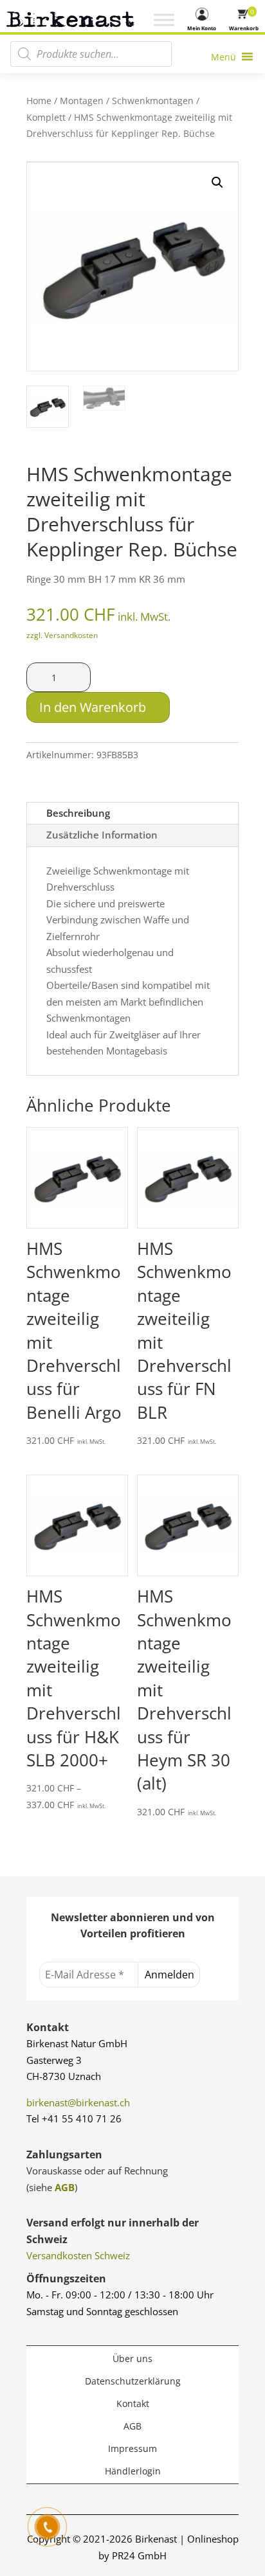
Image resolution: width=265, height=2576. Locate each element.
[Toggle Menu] (164, 20)
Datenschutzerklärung (133, 2381)
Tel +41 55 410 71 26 (74, 2119)
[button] (217, 182)
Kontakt (133, 2403)
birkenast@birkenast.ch (78, 2102)
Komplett (46, 117)
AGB (65, 2187)
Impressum (132, 2448)
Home (39, 101)
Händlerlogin (133, 2471)
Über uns (132, 2358)
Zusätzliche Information (102, 835)
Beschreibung (78, 813)
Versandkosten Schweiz (78, 2255)
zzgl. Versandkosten (62, 635)
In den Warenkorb (93, 707)
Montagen (82, 101)
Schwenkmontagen (153, 101)
